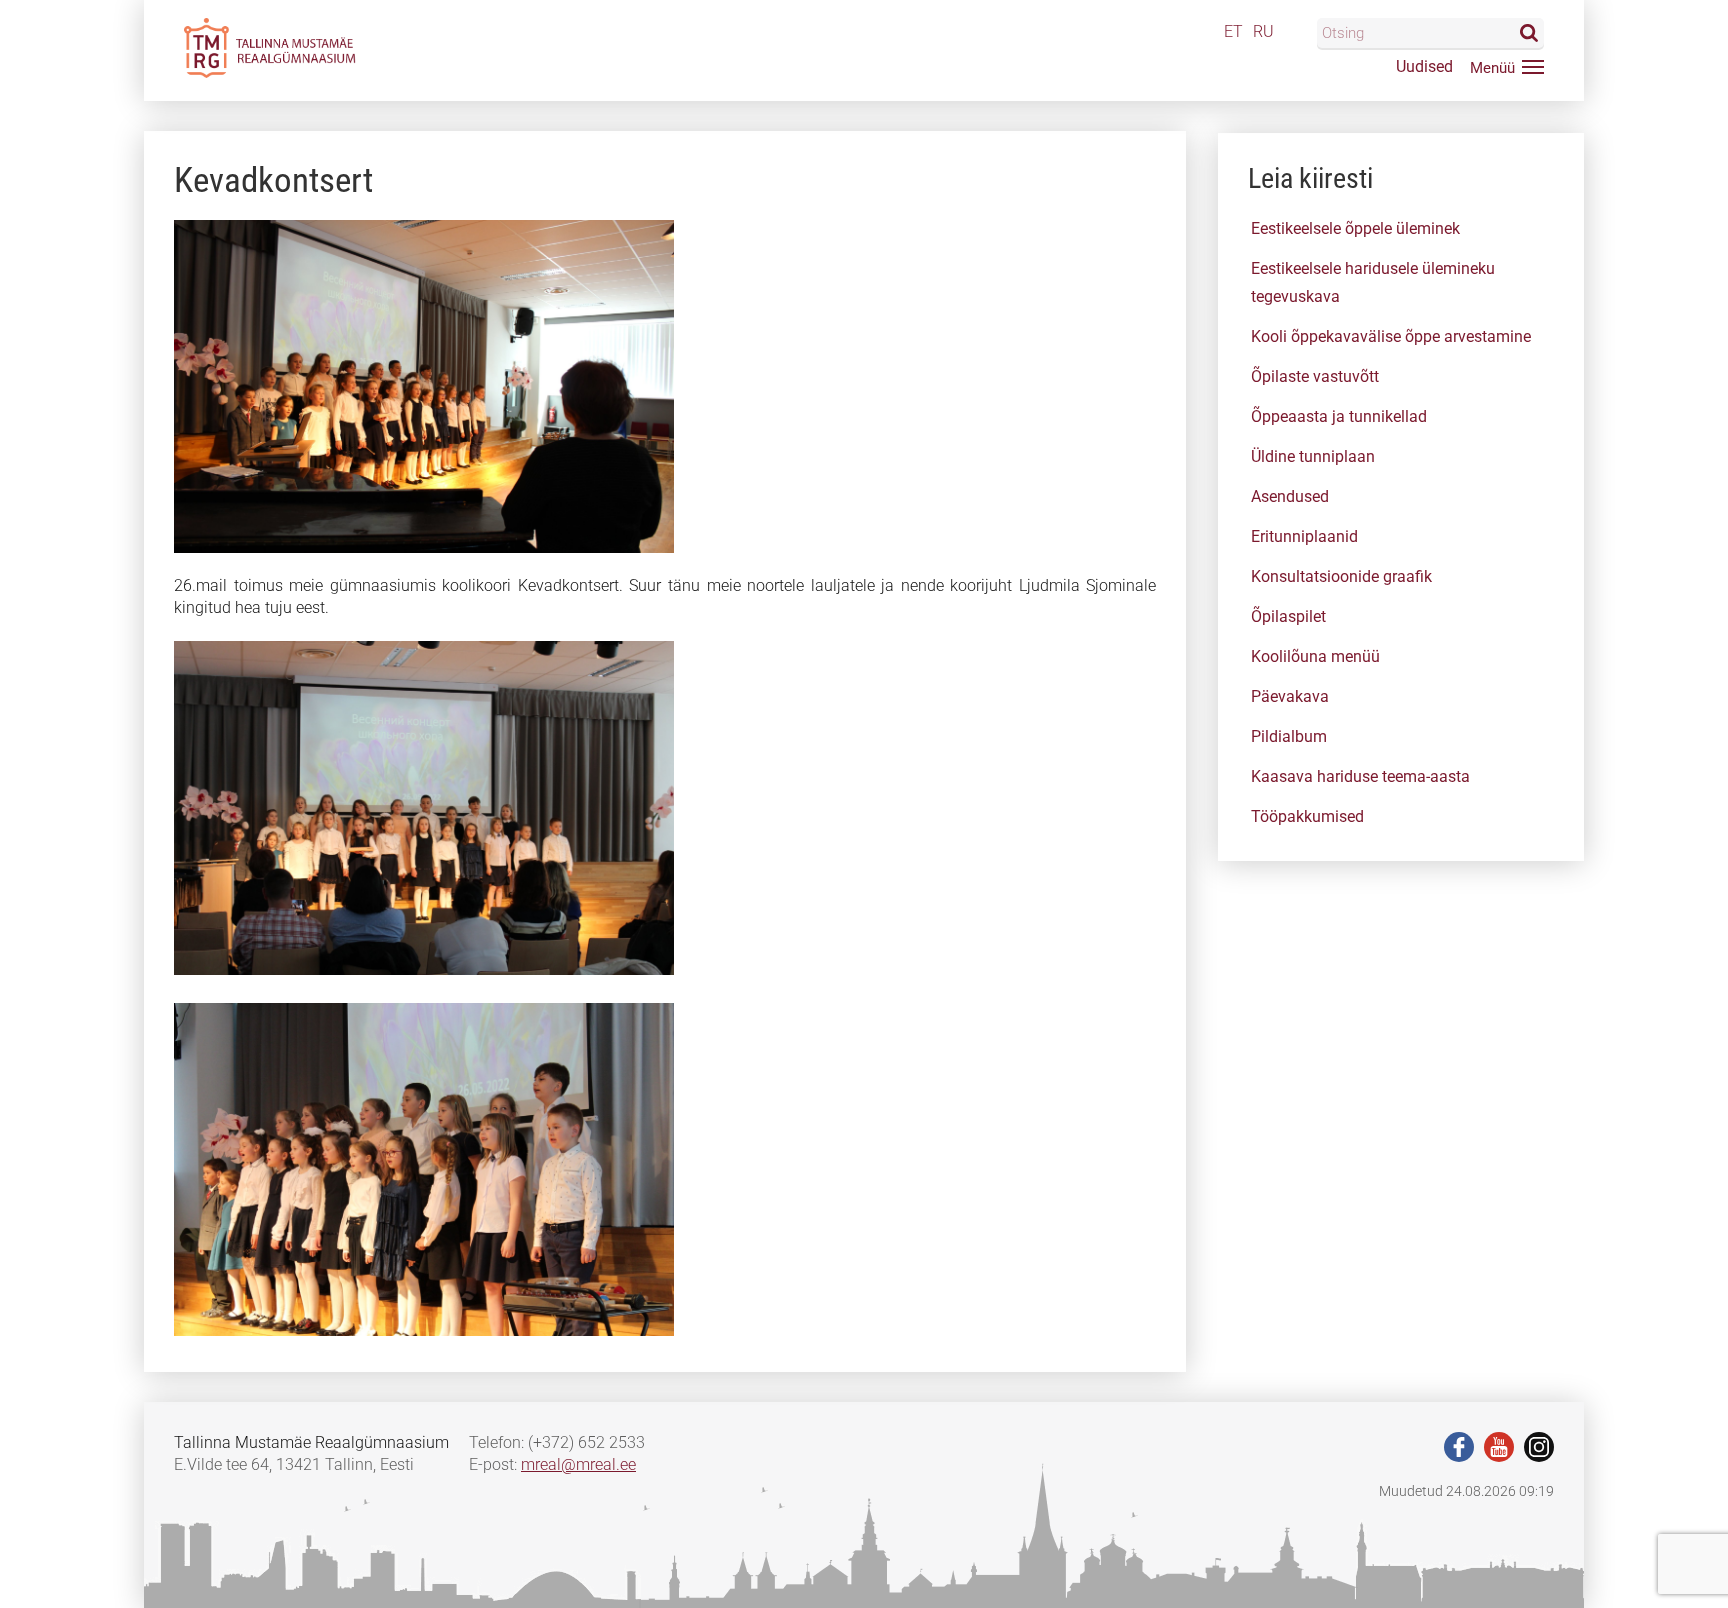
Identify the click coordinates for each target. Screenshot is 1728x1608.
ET (1233, 31)
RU (1263, 31)
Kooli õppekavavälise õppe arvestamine (1391, 336)
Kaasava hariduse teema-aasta (1360, 776)
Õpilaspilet (1288, 616)
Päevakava (1290, 696)
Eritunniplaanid (1304, 536)
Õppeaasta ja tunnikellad (1339, 416)
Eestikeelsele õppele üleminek (1355, 228)
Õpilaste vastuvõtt (1315, 376)
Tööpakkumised (1307, 816)
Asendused (1290, 496)
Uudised (1424, 66)
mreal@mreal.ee (578, 1464)
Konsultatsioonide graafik (1341, 576)
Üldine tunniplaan (1313, 456)
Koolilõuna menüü (1315, 656)
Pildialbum (1289, 736)
